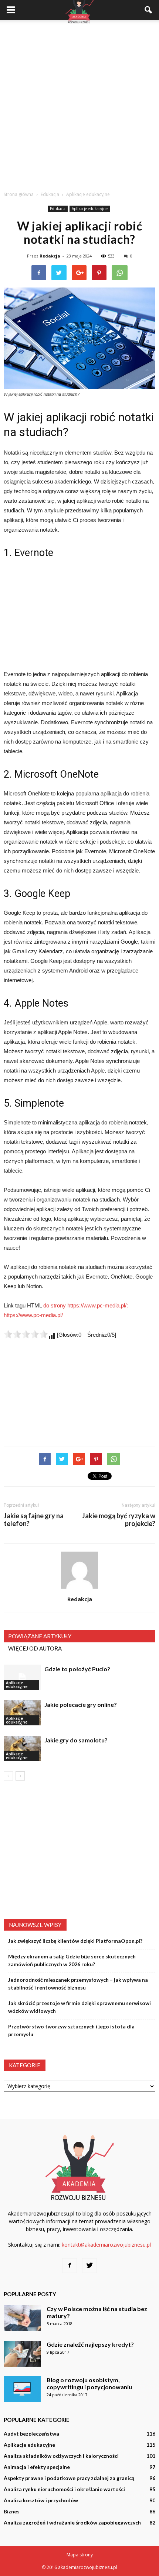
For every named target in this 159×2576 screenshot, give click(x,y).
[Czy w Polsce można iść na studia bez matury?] (22, 2318)
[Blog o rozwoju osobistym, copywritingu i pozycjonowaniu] (22, 2389)
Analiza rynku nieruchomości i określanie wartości (64, 2489)
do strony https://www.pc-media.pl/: (86, 1305)
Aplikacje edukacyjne (90, 209)
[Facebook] (70, 2266)
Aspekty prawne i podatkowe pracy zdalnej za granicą (69, 2478)
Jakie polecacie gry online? (81, 1704)
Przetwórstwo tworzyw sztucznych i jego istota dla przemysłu (71, 2030)
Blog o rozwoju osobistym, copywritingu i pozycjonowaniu (89, 2383)
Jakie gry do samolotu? (76, 1740)
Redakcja (50, 256)
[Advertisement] (79, 103)
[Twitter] (89, 2266)
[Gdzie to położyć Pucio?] (22, 1677)
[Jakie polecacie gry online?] (22, 1713)
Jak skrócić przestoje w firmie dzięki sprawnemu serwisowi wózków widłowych (79, 2007)
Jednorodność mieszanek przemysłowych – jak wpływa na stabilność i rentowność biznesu (78, 1984)
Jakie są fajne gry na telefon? (34, 1520)
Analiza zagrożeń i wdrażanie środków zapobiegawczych (72, 2522)
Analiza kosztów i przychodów (41, 2500)
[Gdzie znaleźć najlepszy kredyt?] (22, 2354)
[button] (149, 10)
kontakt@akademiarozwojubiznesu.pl (106, 2245)
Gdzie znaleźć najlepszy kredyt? (90, 2344)
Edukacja (58, 209)
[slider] (26, 1334)
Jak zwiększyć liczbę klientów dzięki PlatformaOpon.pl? (75, 1941)
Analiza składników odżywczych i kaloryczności (61, 2456)
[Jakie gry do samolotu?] (22, 1749)
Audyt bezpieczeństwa (31, 2434)
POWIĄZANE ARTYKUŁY (40, 1636)
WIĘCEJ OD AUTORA (35, 1648)
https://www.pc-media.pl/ (33, 1315)
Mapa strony (80, 2555)
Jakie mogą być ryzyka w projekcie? (119, 1520)
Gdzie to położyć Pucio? (77, 1669)
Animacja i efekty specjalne (37, 2467)
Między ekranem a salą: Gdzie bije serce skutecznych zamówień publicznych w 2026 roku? (72, 1960)
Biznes (12, 2511)
